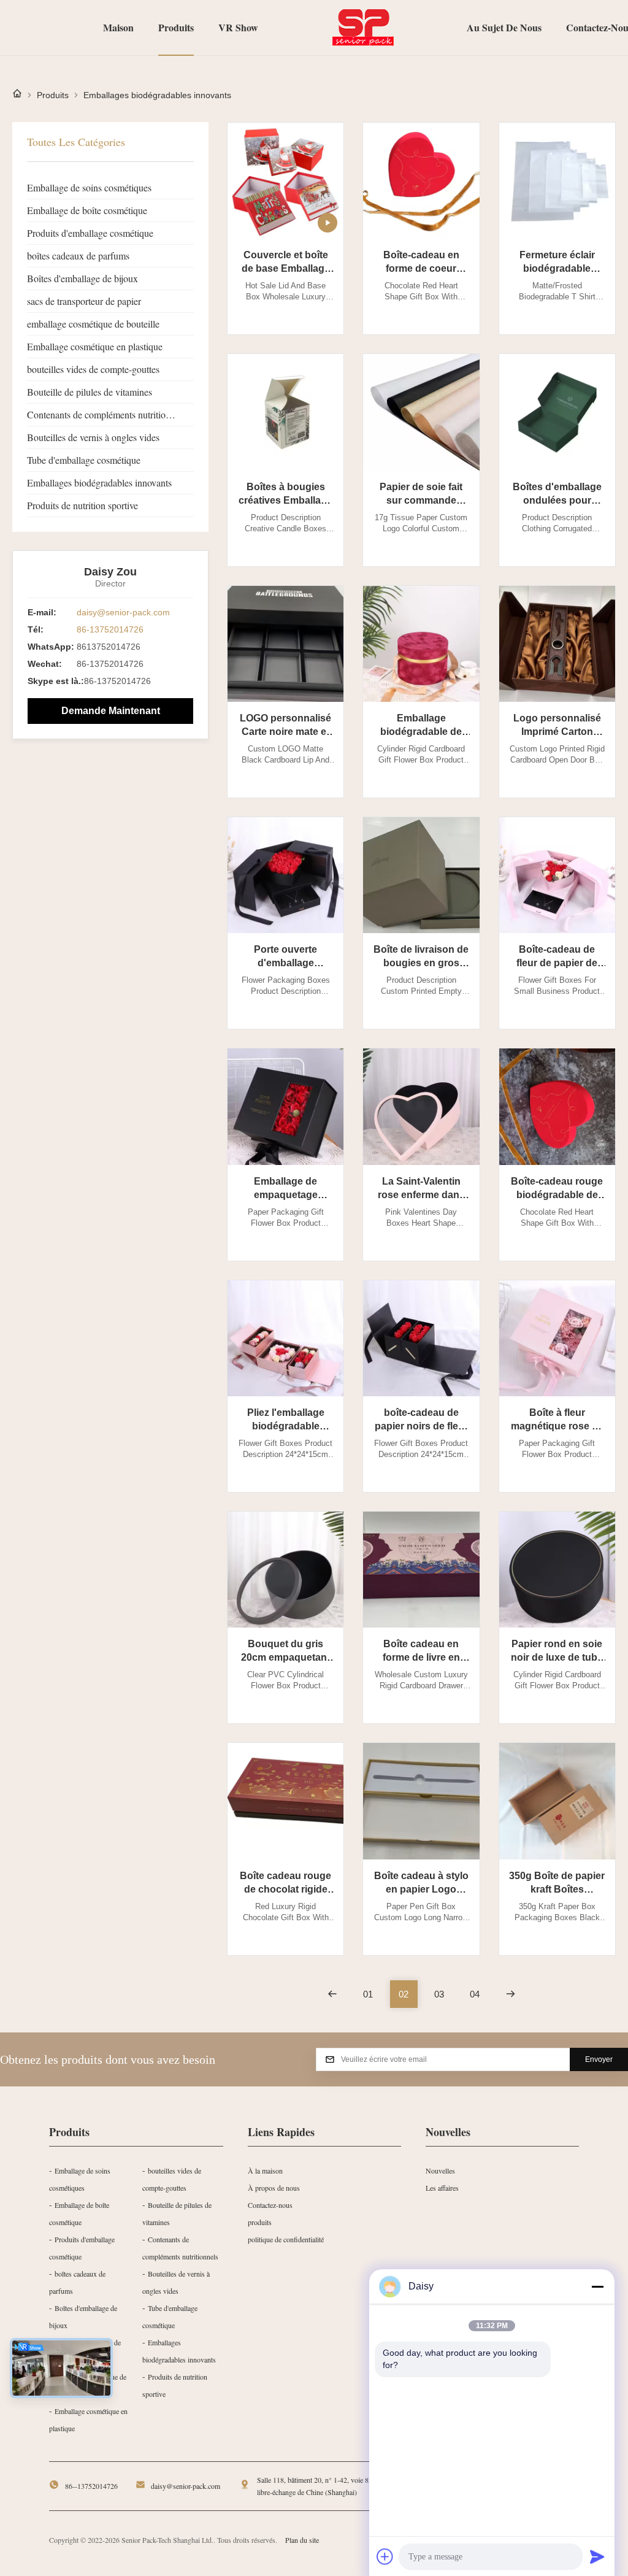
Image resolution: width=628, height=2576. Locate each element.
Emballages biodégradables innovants (99, 483)
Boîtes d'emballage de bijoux (82, 278)
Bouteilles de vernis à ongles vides (93, 437)
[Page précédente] (333, 1994)
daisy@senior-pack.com (123, 612)
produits (260, 2222)
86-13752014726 (110, 629)
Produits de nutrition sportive (82, 505)
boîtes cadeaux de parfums (78, 256)
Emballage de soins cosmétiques (89, 187)
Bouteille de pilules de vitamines (90, 392)
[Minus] (597, 2286)
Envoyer (599, 2059)
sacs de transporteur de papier (84, 301)
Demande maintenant (111, 711)
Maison (118, 27)
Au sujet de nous (504, 27)
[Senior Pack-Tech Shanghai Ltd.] (362, 28)
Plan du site (302, 2540)
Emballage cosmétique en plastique (95, 346)
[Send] (597, 2556)
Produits (176, 27)
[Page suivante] (511, 1994)
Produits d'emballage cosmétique (90, 233)
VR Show (238, 27)
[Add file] (385, 2556)
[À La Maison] (17, 95)
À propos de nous (274, 2188)
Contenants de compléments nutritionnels (106, 414)
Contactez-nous (270, 2205)
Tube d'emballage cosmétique (84, 460)
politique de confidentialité (286, 2239)
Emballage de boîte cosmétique (87, 210)
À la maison (265, 2170)
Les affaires (442, 2188)
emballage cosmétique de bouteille (93, 324)
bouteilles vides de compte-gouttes (93, 369)
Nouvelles (440, 2170)
